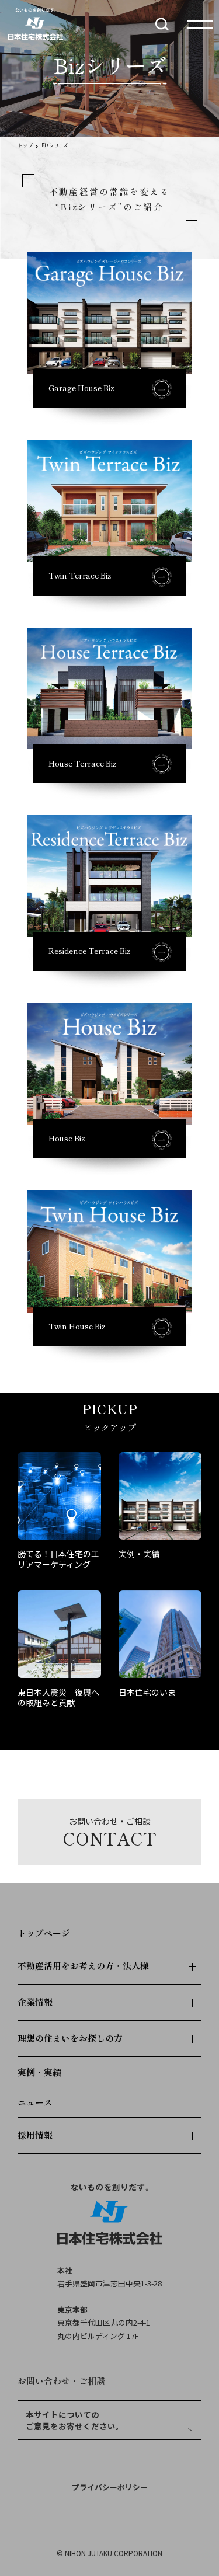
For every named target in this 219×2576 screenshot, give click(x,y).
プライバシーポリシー (110, 2487)
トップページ (44, 1933)
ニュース (35, 2102)
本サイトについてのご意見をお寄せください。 (75, 2420)
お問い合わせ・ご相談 (61, 2381)
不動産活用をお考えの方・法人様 (83, 1966)
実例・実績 (39, 2072)
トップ (25, 145)
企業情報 (35, 2002)
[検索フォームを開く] (162, 24)
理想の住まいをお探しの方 (70, 2038)
